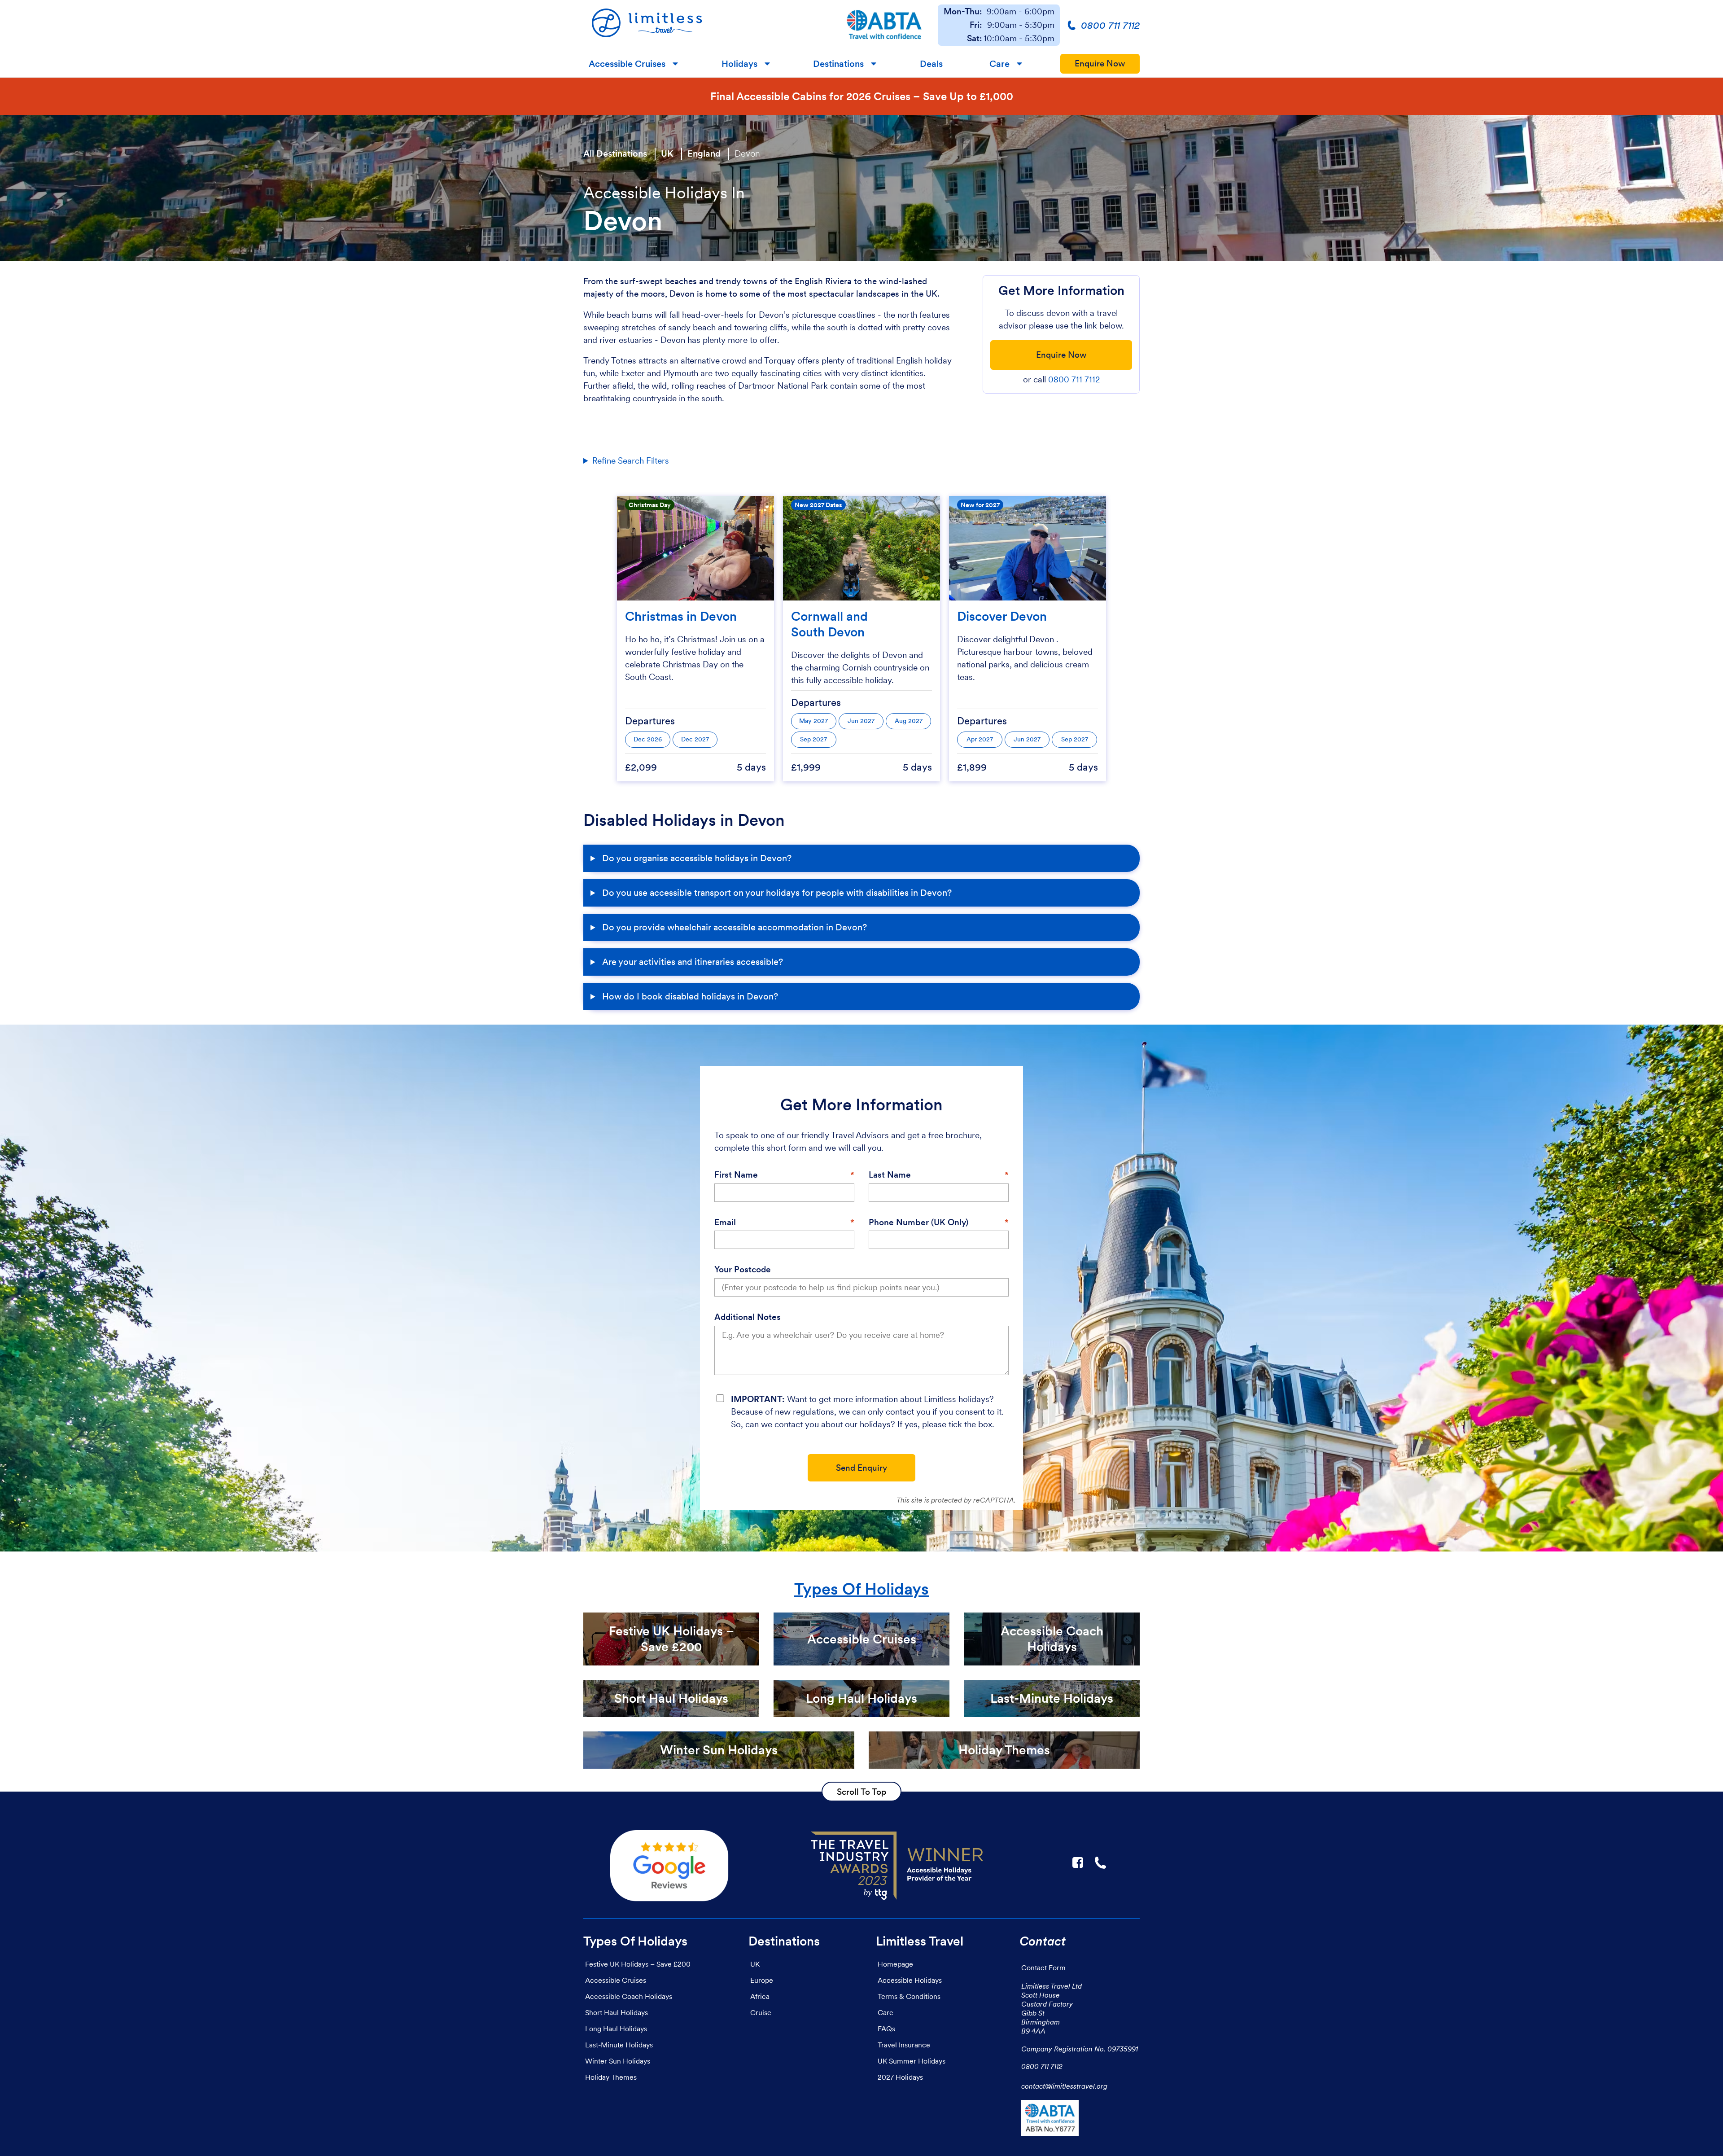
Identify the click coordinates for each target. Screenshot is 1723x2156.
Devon (747, 153)
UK (667, 153)
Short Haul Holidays (617, 2012)
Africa (760, 1996)
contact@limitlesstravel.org (1064, 2086)
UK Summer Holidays (912, 2061)
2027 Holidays (900, 2077)
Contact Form (1043, 1968)
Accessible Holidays (910, 1980)
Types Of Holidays (861, 1589)
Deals (931, 64)
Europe (762, 1980)
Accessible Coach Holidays (629, 1996)
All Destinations (615, 153)
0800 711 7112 (1074, 379)
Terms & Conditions (909, 1996)
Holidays (739, 64)
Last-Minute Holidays (619, 2045)
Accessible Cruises (627, 64)
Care (999, 64)
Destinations (838, 64)
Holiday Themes (611, 2077)
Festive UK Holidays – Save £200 (638, 1964)
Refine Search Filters (631, 461)
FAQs (886, 2029)
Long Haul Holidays (616, 2029)
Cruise (761, 2012)
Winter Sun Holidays (618, 2061)
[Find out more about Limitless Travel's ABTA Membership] (884, 25)
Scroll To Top (861, 1792)
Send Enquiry (861, 1468)
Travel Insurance (904, 2045)
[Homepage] (707, 25)
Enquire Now (1100, 64)
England (704, 153)
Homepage (895, 1964)
